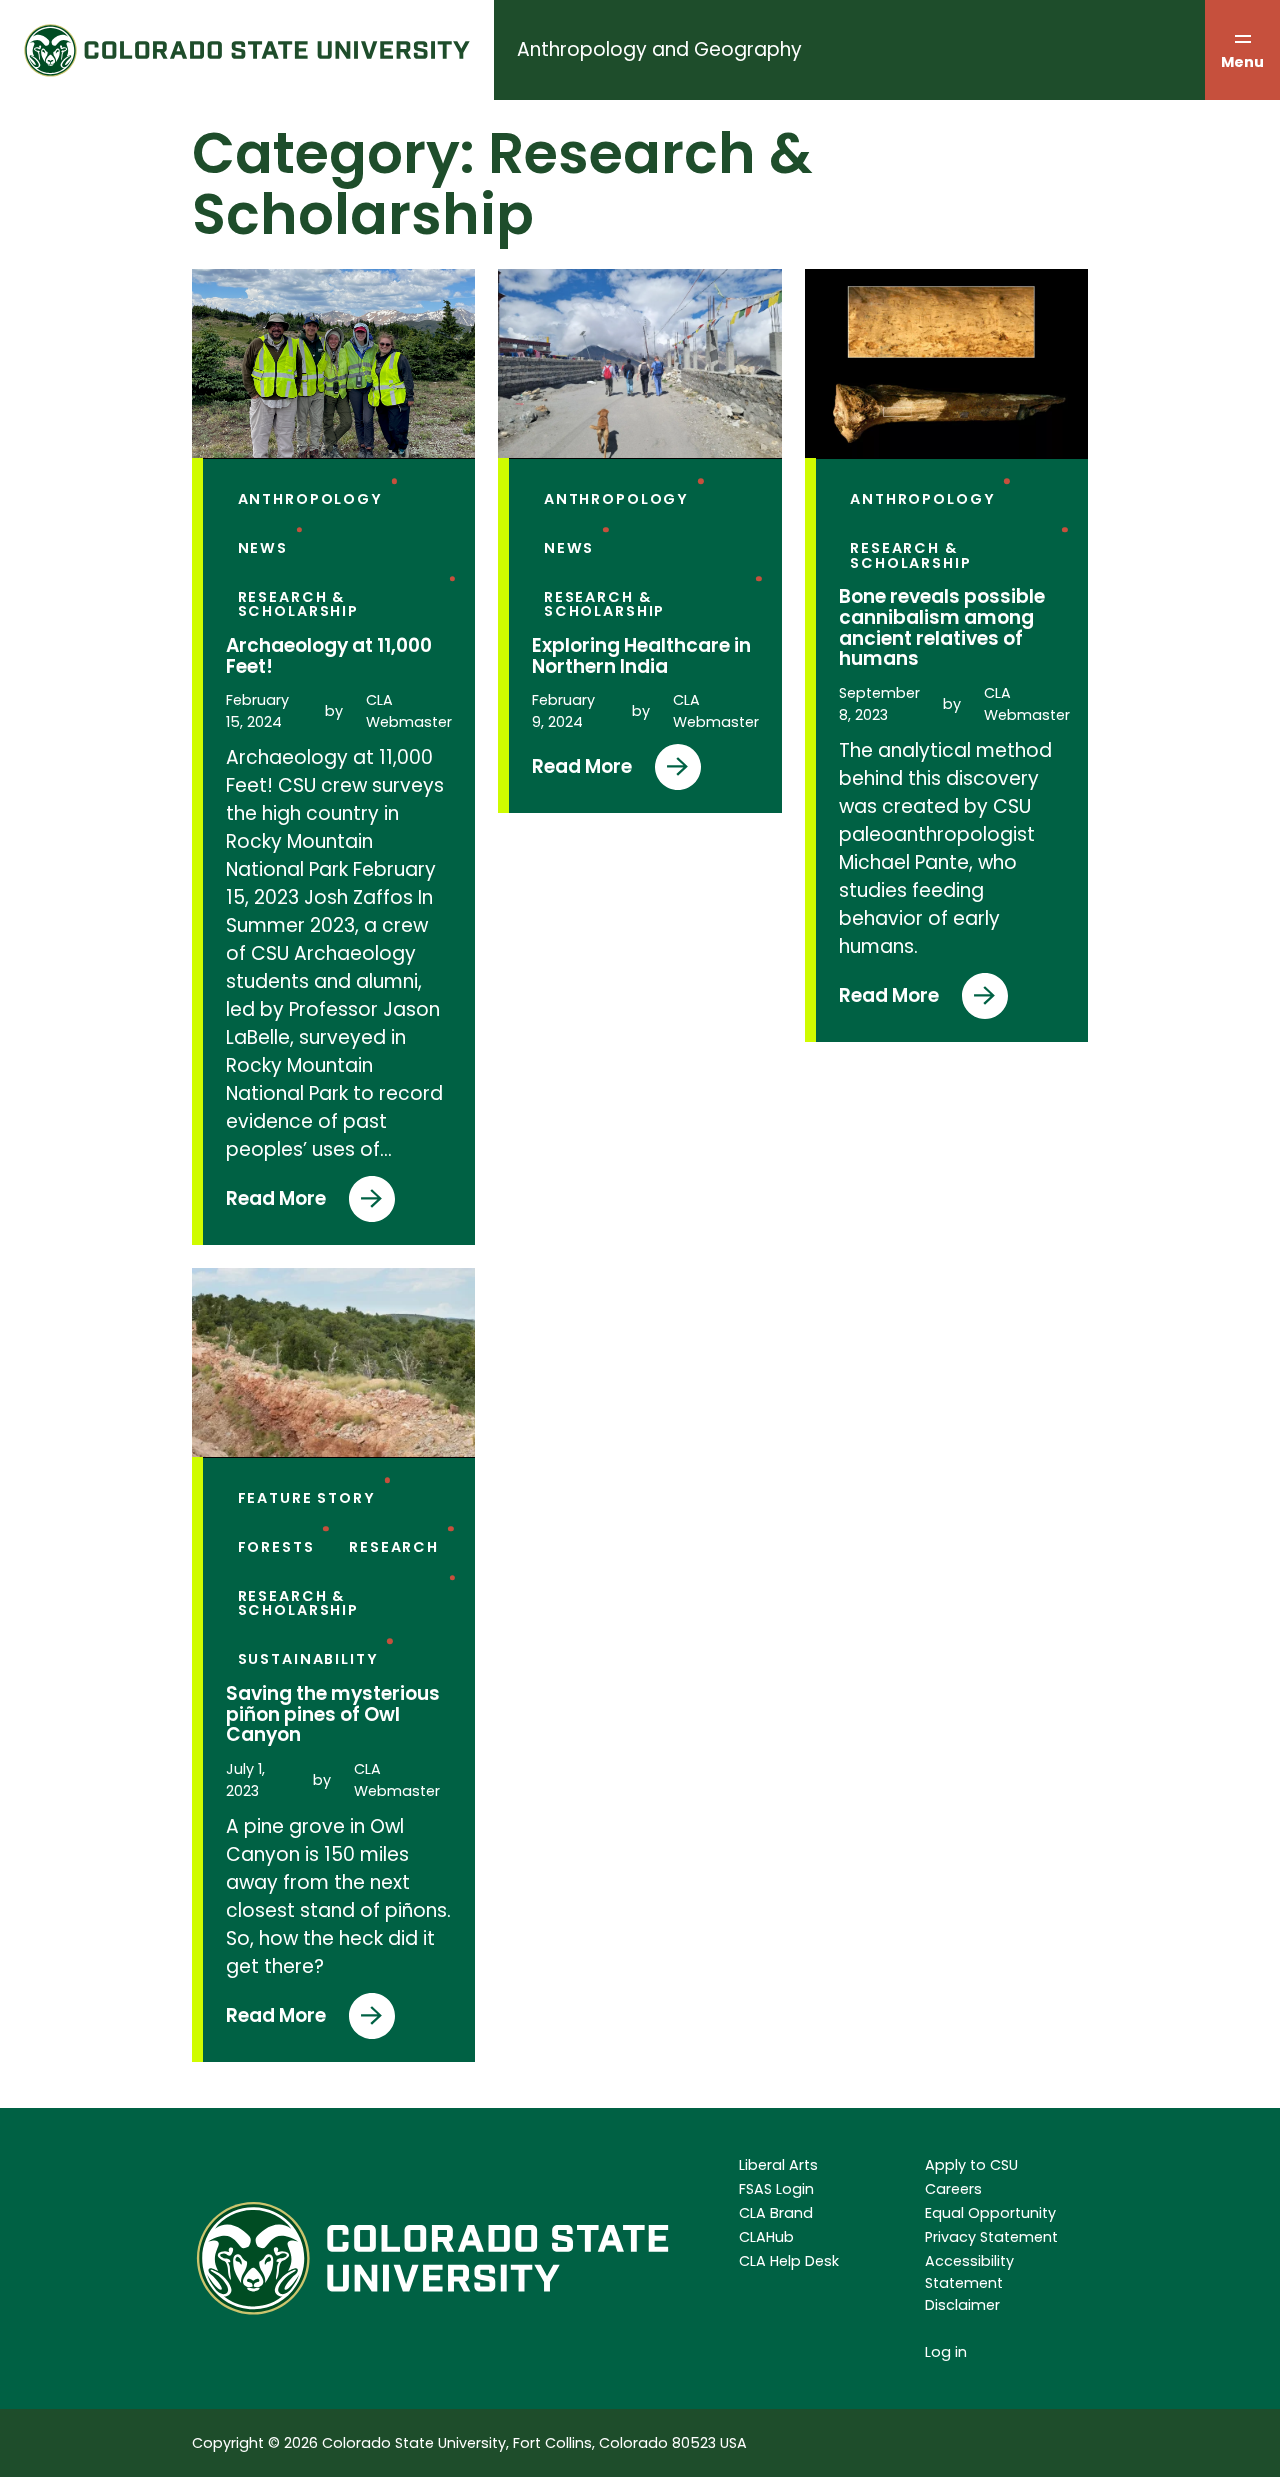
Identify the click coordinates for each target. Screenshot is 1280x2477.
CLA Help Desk (789, 2261)
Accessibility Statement (969, 2272)
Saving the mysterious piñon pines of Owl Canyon (333, 1715)
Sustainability (308, 1659)
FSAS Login (776, 2189)
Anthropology (310, 499)
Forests (276, 1547)
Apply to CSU (971, 2165)
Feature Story (307, 1498)
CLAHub (766, 2237)
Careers (953, 2189)
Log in (946, 2352)
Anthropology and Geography (659, 49)
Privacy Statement (991, 2237)
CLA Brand (776, 2213)
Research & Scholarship (299, 604)
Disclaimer (962, 2305)
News (263, 548)
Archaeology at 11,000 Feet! (329, 656)
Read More (286, 1203)
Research (394, 1547)
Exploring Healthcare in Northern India (641, 656)
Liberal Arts (778, 2165)
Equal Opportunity (990, 2213)
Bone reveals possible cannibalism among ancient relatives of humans (942, 628)
